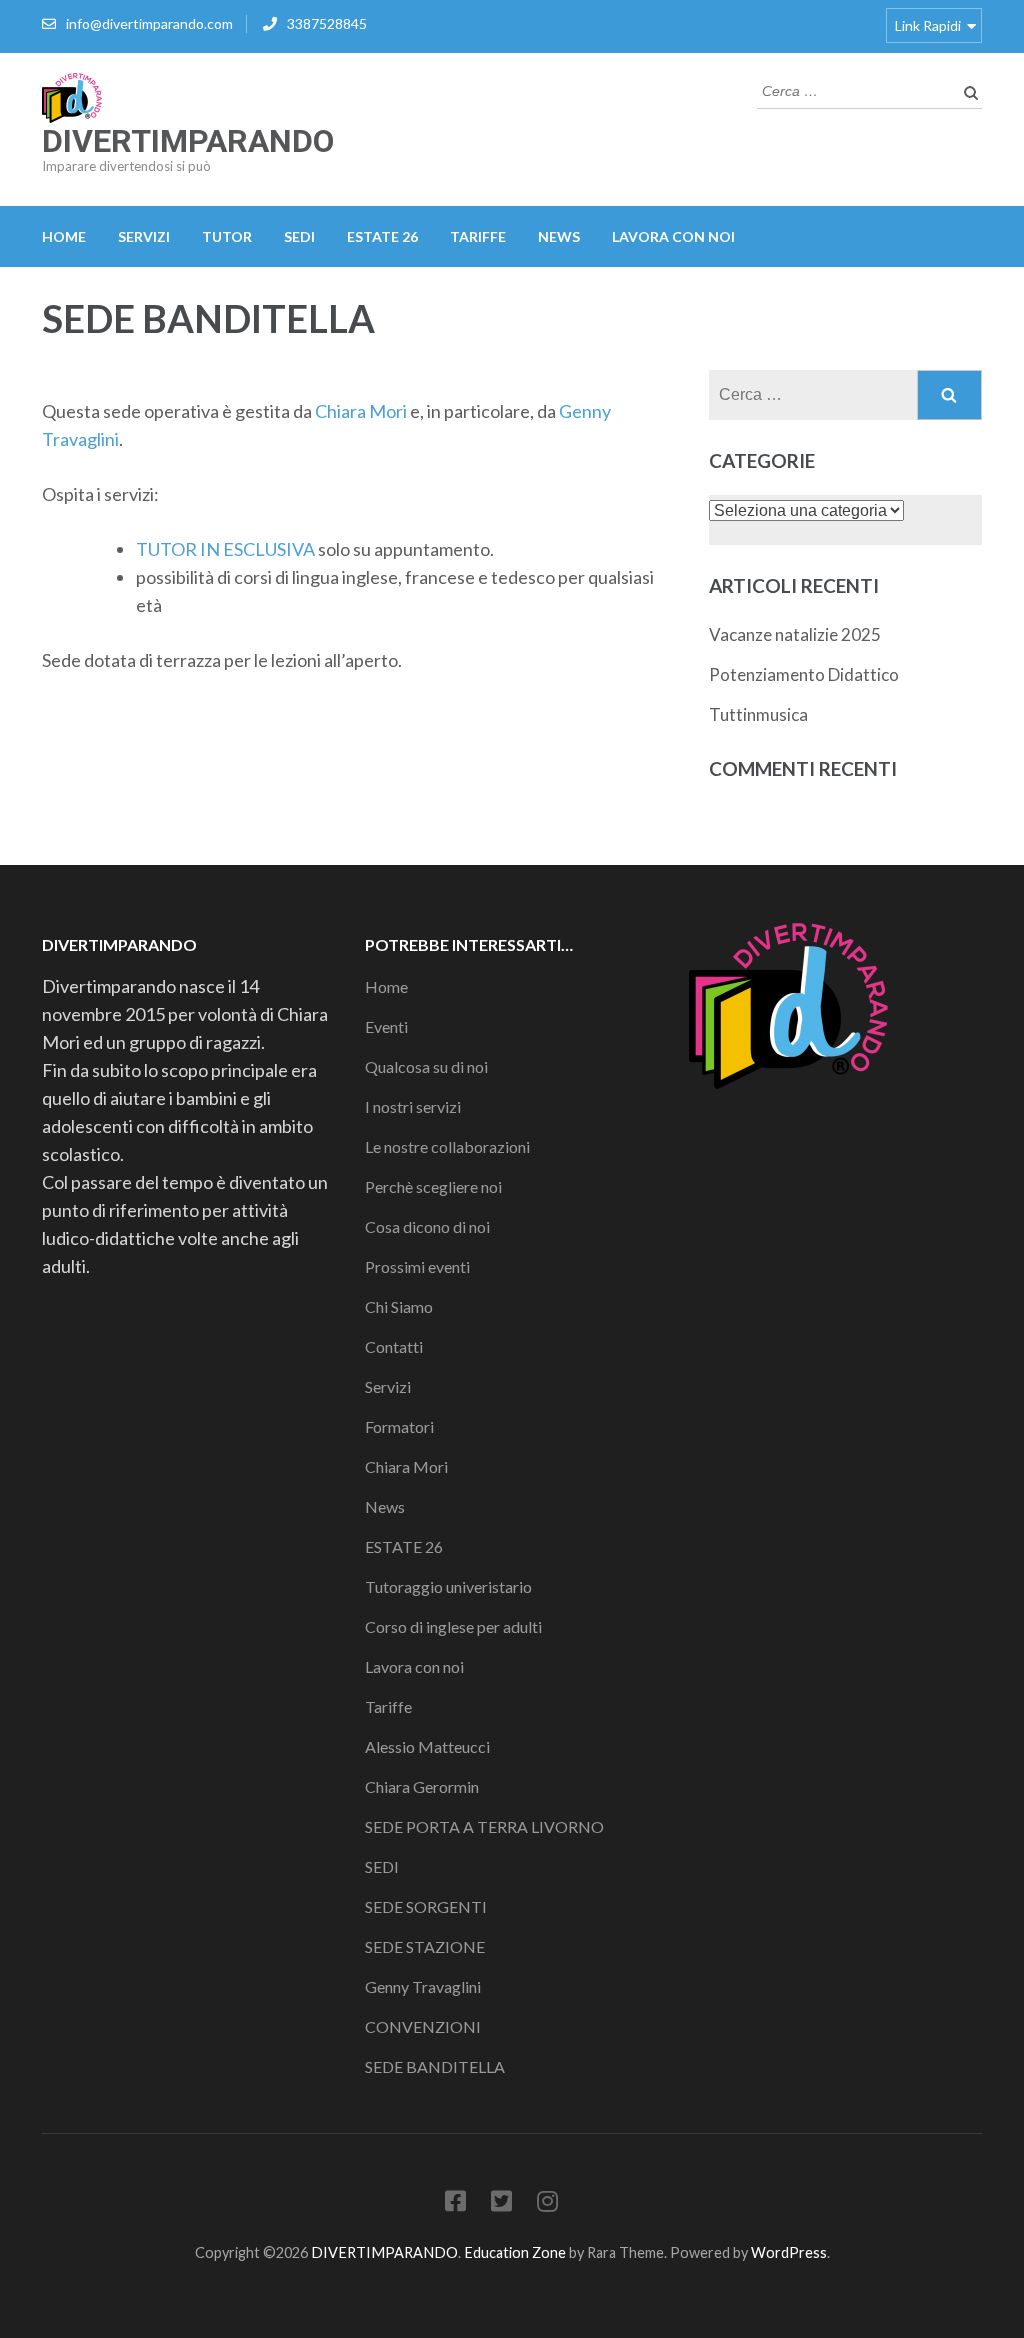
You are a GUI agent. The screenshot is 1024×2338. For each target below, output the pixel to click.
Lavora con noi (673, 236)
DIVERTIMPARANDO (188, 141)
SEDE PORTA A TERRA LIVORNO (484, 1826)
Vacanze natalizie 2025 (795, 634)
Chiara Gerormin (422, 1786)
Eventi (386, 1026)
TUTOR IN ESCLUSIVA (225, 549)
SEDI (299, 236)
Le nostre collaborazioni (447, 1146)
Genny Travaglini (423, 1986)
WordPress (789, 2252)
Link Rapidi (928, 25)
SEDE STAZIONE (425, 1946)
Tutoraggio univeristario (448, 1586)
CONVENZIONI (423, 2026)
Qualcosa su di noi (426, 1066)
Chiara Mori (361, 411)
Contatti (394, 1346)
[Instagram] (547, 2204)
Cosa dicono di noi (427, 1226)
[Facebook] (455, 2204)
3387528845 (327, 23)
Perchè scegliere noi (433, 1186)
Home (64, 236)
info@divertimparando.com (149, 23)
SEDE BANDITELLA (435, 2066)
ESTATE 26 (382, 236)
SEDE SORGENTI (426, 1906)
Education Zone (516, 2252)
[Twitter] (501, 2204)
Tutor (227, 236)
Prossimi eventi (417, 1266)
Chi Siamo (399, 1306)
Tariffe (478, 236)
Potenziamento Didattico (804, 674)
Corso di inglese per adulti (453, 1626)
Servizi (144, 236)
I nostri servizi (413, 1106)
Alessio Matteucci (427, 1746)
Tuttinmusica (758, 714)
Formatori (399, 1426)
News (559, 236)
